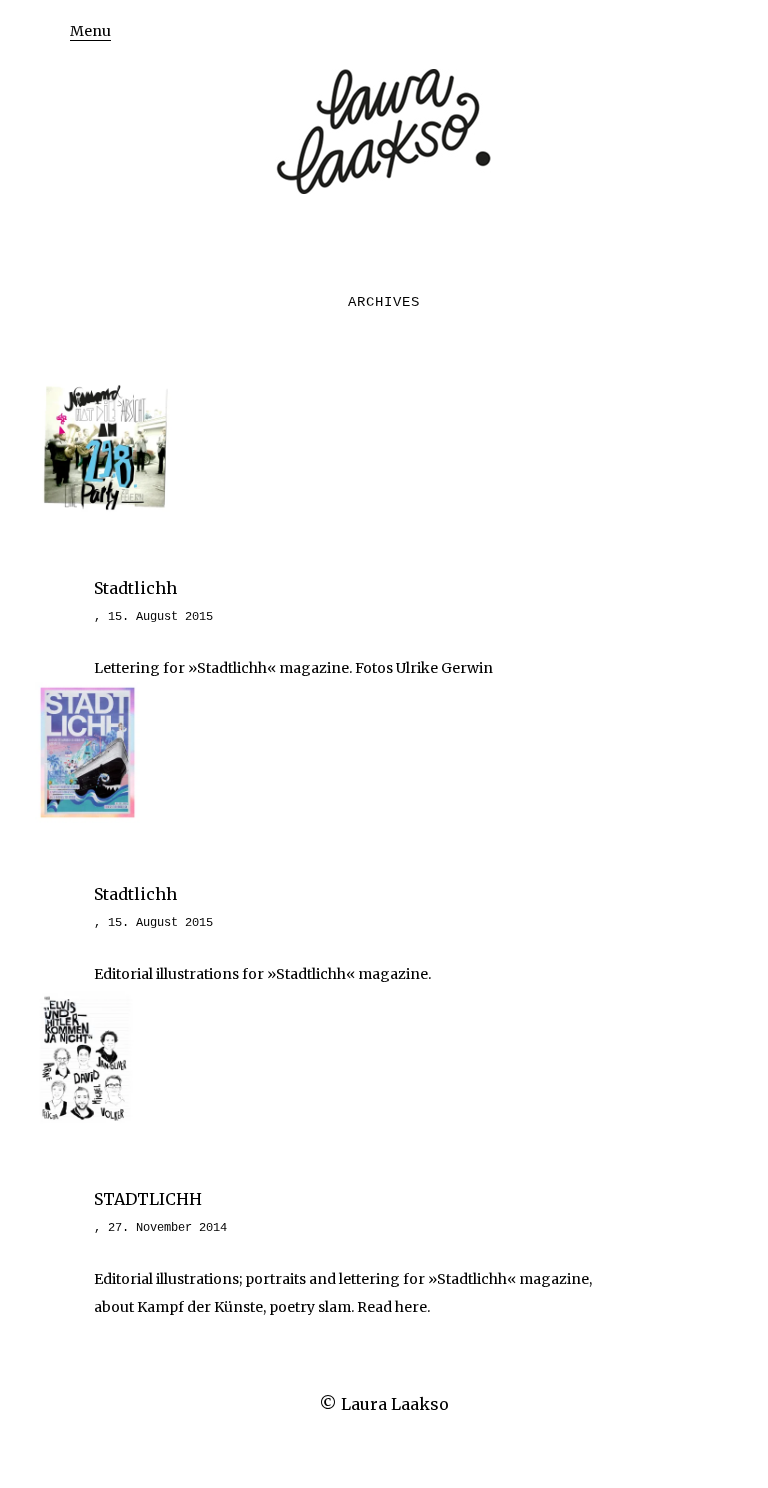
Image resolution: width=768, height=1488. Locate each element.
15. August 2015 (160, 617)
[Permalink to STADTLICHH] (85, 1122)
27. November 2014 (167, 1228)
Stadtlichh (135, 588)
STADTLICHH (148, 1199)
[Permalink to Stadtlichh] (105, 511)
